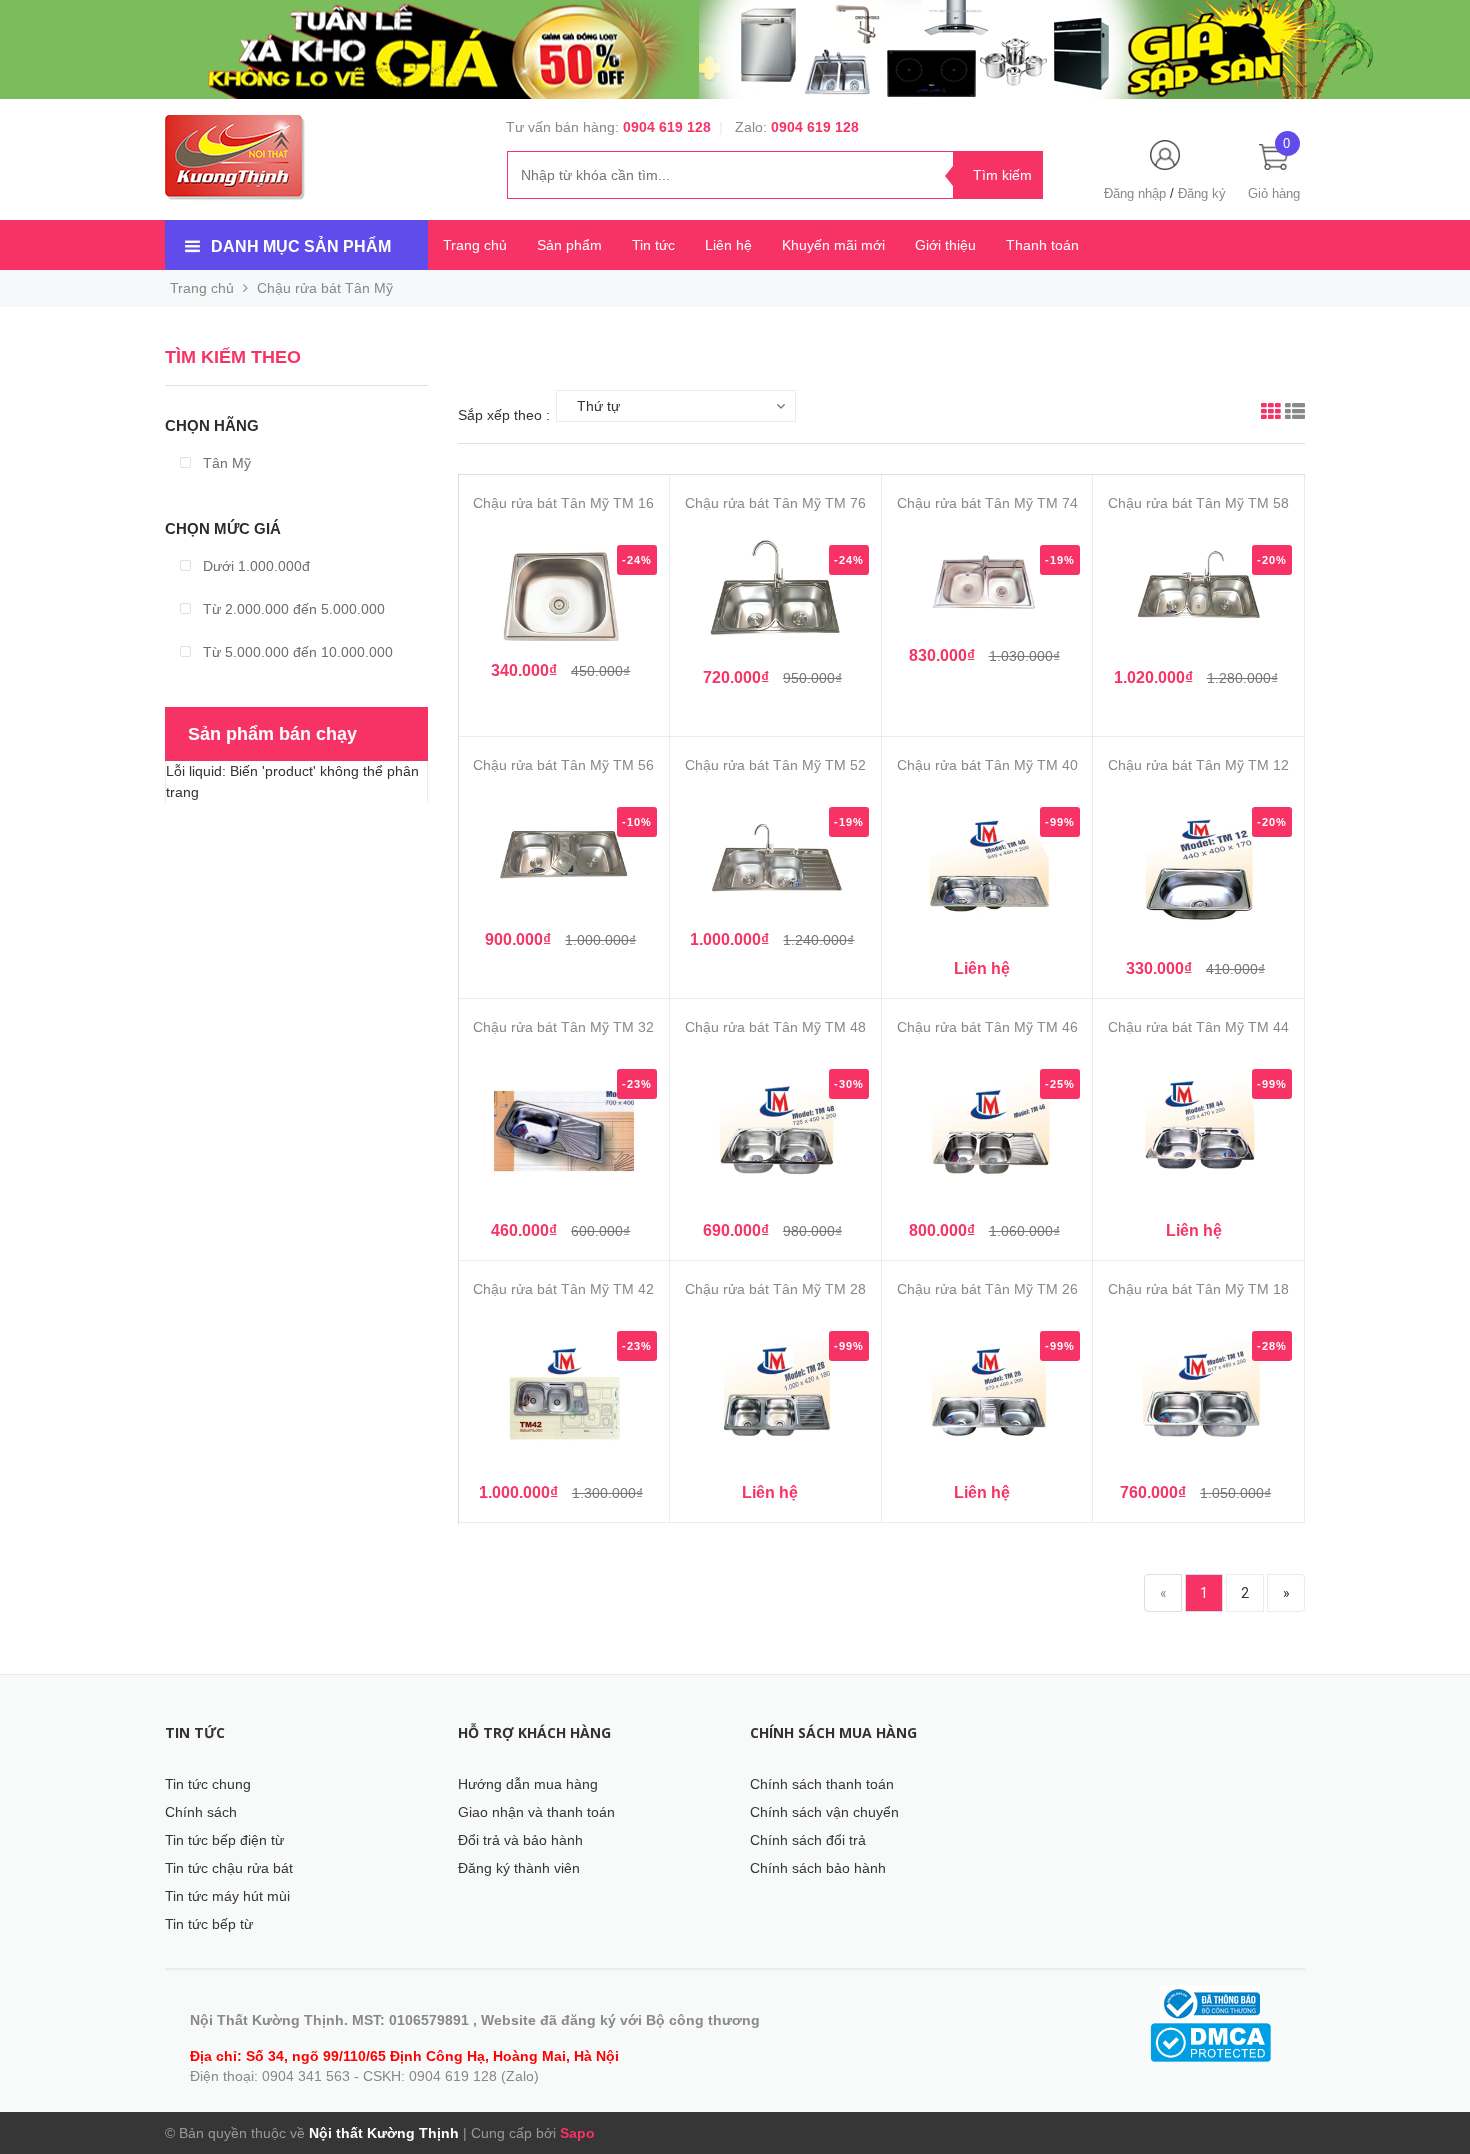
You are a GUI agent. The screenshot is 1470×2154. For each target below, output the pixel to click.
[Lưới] (1271, 414)
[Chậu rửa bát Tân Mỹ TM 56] (564, 859)
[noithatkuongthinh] (235, 156)
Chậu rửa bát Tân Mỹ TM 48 (775, 1027)
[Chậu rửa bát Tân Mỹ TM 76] (775, 597)
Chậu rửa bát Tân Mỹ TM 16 (563, 503)
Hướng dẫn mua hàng (528, 1784)
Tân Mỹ (225, 463)
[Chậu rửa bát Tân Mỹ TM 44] (1198, 1136)
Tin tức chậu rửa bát (229, 1868)
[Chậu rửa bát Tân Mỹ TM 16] (564, 594)
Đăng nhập (1135, 193)
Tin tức (653, 245)
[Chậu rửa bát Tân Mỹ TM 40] (987, 874)
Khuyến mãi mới (833, 245)
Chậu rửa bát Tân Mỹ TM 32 (563, 1027)
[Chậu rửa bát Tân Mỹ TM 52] (775, 859)
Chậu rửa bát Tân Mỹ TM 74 (987, 503)
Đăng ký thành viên (519, 1868)
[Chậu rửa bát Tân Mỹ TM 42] (564, 1398)
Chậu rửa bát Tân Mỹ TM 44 (1198, 1027)
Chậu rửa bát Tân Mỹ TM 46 (987, 1027)
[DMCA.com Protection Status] (1210, 2041)
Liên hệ (728, 245)
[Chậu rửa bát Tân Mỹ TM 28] (775, 1398)
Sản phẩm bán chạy (272, 734)
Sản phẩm (569, 245)
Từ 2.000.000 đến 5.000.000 (292, 609)
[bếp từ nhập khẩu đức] (735, 49)
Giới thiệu (945, 245)
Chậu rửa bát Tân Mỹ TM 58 (1198, 503)
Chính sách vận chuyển (824, 1812)
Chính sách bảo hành (818, 1868)
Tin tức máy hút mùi (227, 1896)
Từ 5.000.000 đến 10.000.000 (296, 652)
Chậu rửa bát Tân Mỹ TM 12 (1198, 765)
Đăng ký (1202, 193)
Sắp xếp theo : (504, 415)
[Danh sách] (1295, 414)
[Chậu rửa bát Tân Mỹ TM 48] (775, 1136)
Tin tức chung (208, 1784)
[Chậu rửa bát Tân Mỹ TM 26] (987, 1398)
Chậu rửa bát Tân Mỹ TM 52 (775, 765)
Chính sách (201, 1812)
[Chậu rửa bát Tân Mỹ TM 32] (564, 1136)
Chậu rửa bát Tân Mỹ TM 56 (563, 765)
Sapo (577, 2133)
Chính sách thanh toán (822, 1784)
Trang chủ (475, 245)
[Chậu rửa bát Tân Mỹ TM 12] (1198, 874)
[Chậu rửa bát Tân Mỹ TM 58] (1198, 597)
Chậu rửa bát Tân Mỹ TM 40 (987, 765)
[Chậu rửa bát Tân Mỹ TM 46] (987, 1136)
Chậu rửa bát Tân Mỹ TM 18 (1198, 1289)
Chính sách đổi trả (808, 1840)
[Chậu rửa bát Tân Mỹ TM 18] (1198, 1398)
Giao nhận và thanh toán (536, 1812)
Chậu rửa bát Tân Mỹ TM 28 (775, 1289)
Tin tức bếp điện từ (224, 1840)
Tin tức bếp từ (209, 1924)
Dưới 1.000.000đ (254, 566)
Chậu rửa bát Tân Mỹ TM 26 (987, 1289)
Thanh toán (1042, 245)
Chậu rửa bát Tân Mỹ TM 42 (563, 1289)
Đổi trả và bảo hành (520, 1840)
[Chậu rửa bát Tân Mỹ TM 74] (987, 586)
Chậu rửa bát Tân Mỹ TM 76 (775, 503)
